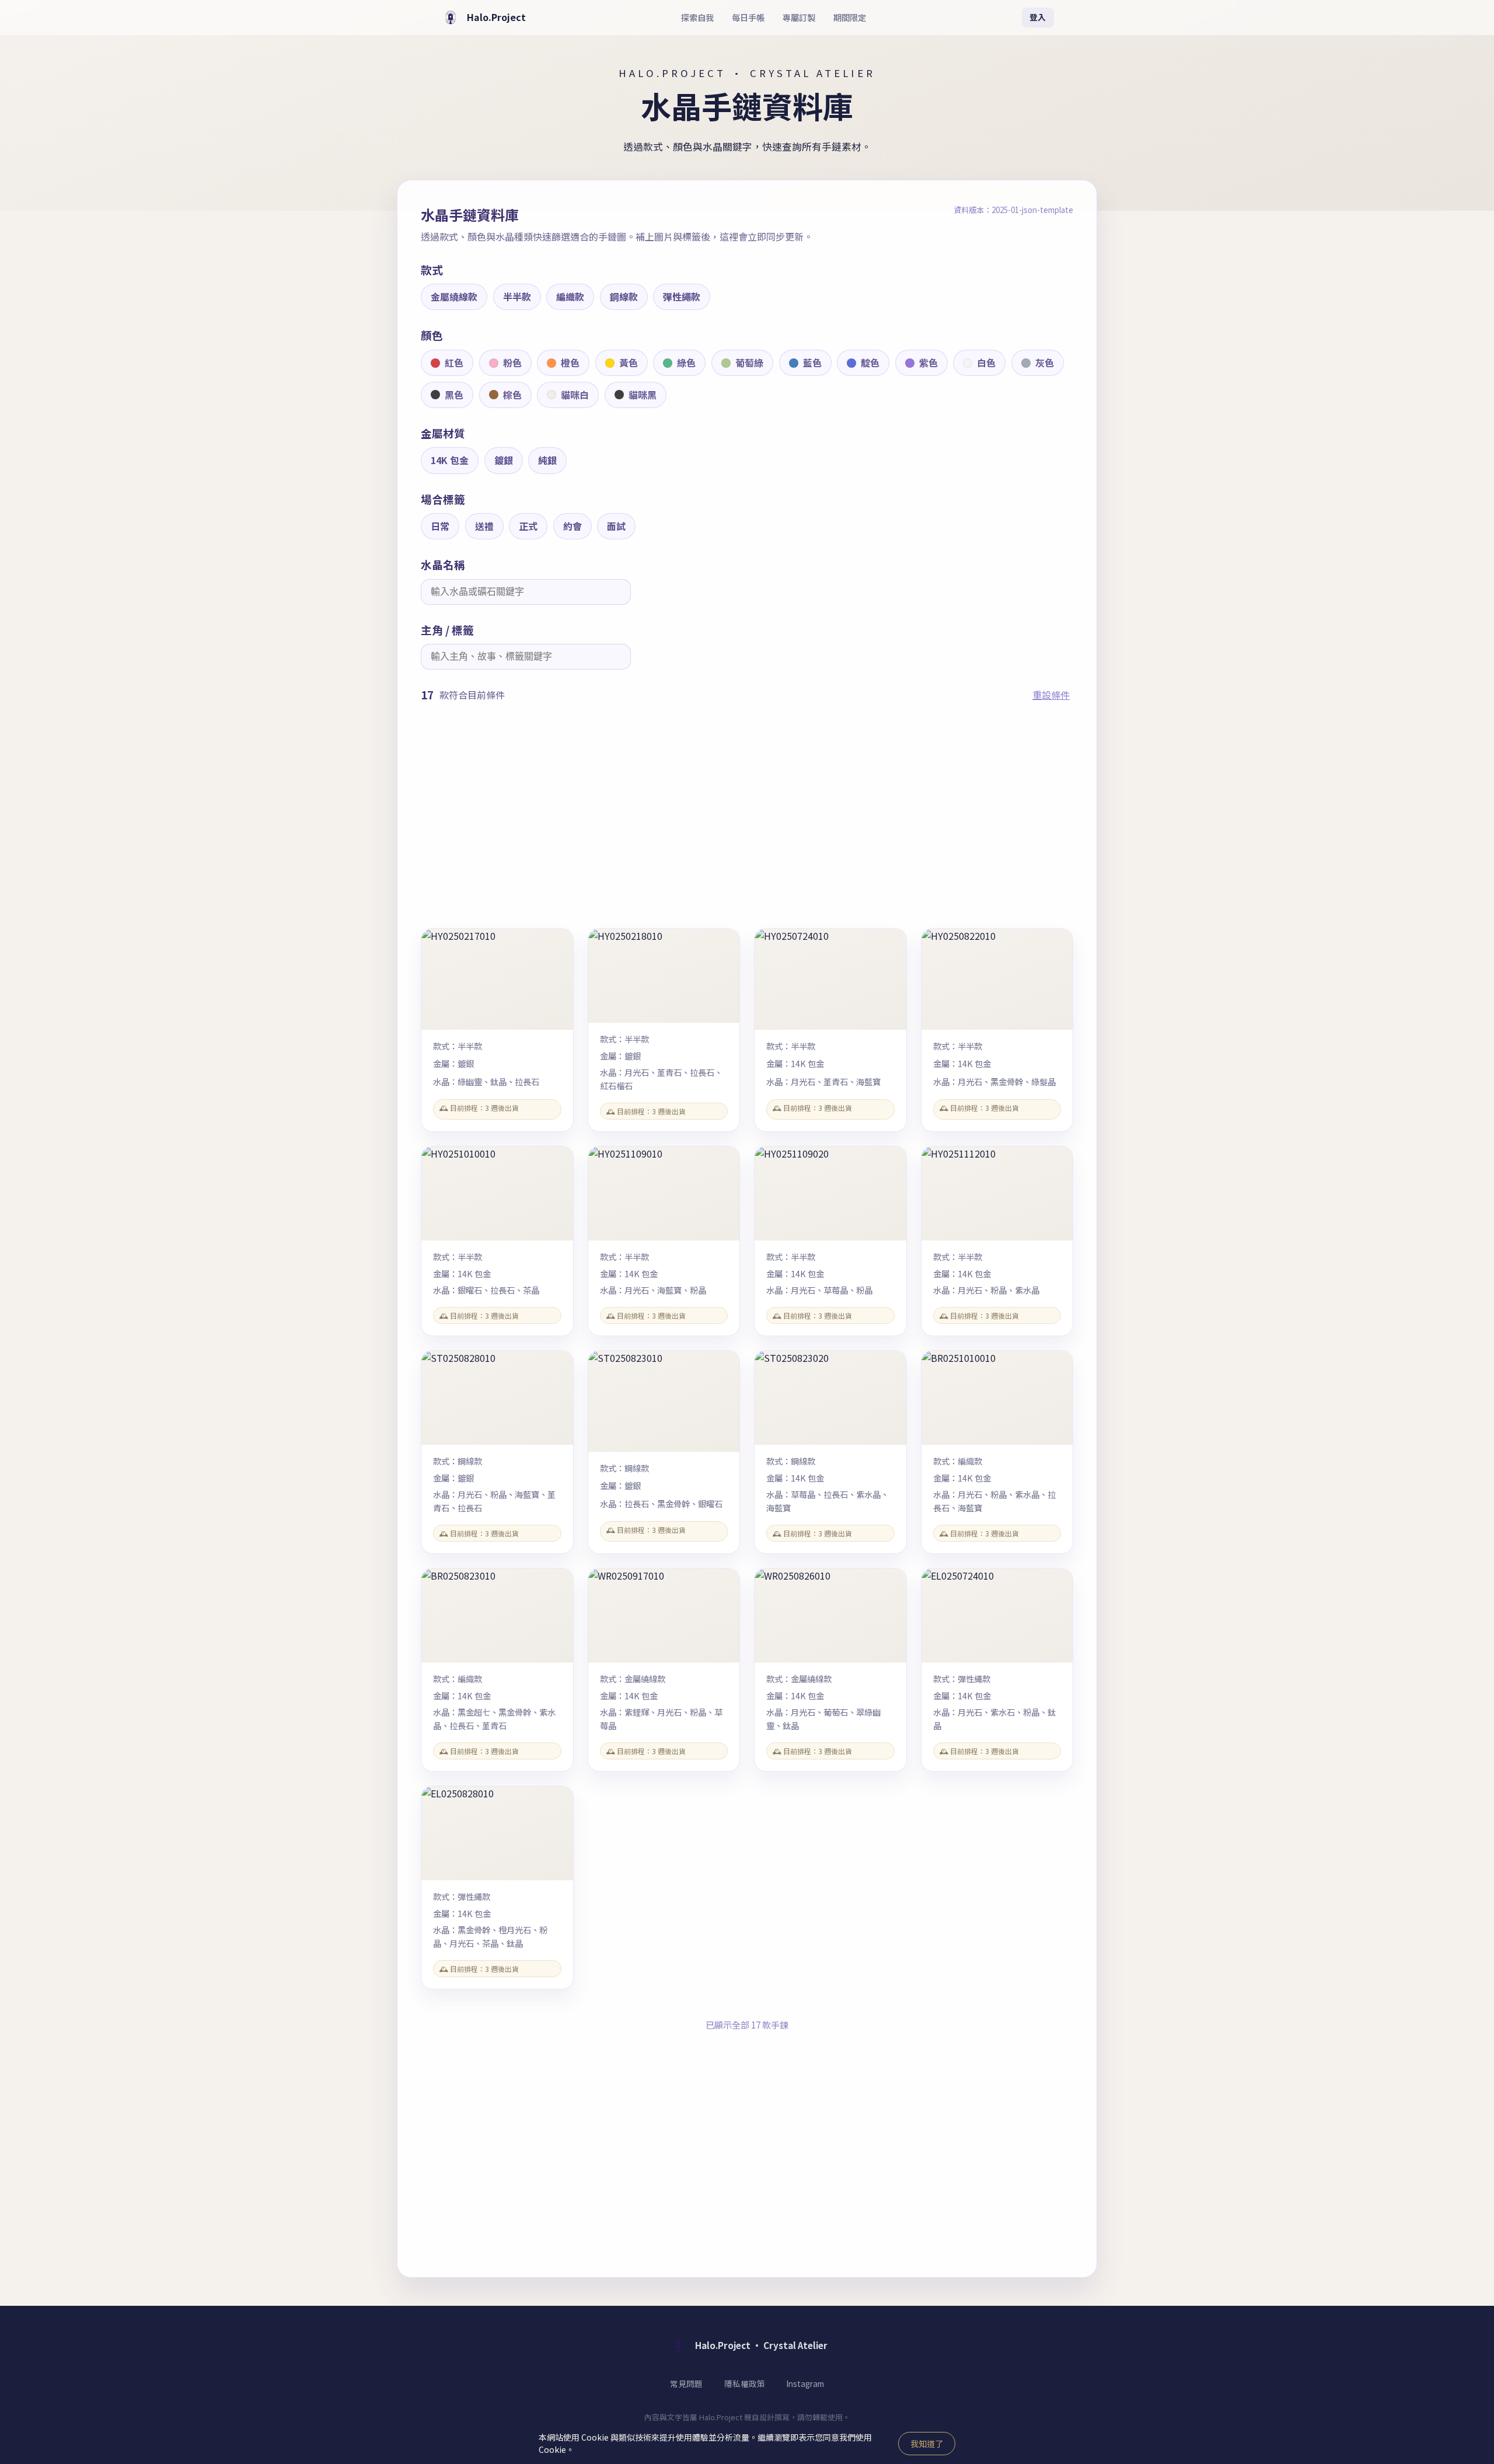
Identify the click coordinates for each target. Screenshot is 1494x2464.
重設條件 (1051, 695)
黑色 (454, 395)
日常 (440, 526)
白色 (986, 363)
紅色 (454, 363)
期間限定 (850, 17)
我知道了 (927, 2444)
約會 (573, 526)
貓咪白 (575, 395)
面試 (616, 526)
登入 (1038, 17)
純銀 (547, 460)
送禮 (484, 526)
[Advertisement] (747, 816)
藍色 (812, 363)
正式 (528, 526)
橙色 (570, 363)
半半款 (517, 297)
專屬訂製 (799, 17)
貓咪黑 (643, 395)
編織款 (570, 297)
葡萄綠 (749, 363)
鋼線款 (624, 297)
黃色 (629, 363)
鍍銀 (504, 460)
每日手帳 (748, 17)
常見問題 (686, 2383)
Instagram (805, 2383)
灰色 (1045, 363)
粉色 (512, 363)
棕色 (512, 395)
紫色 (928, 363)
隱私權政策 (745, 2383)
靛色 (870, 363)
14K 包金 (450, 460)
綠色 (686, 363)
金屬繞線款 (454, 297)
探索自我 (697, 17)
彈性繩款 (682, 297)
